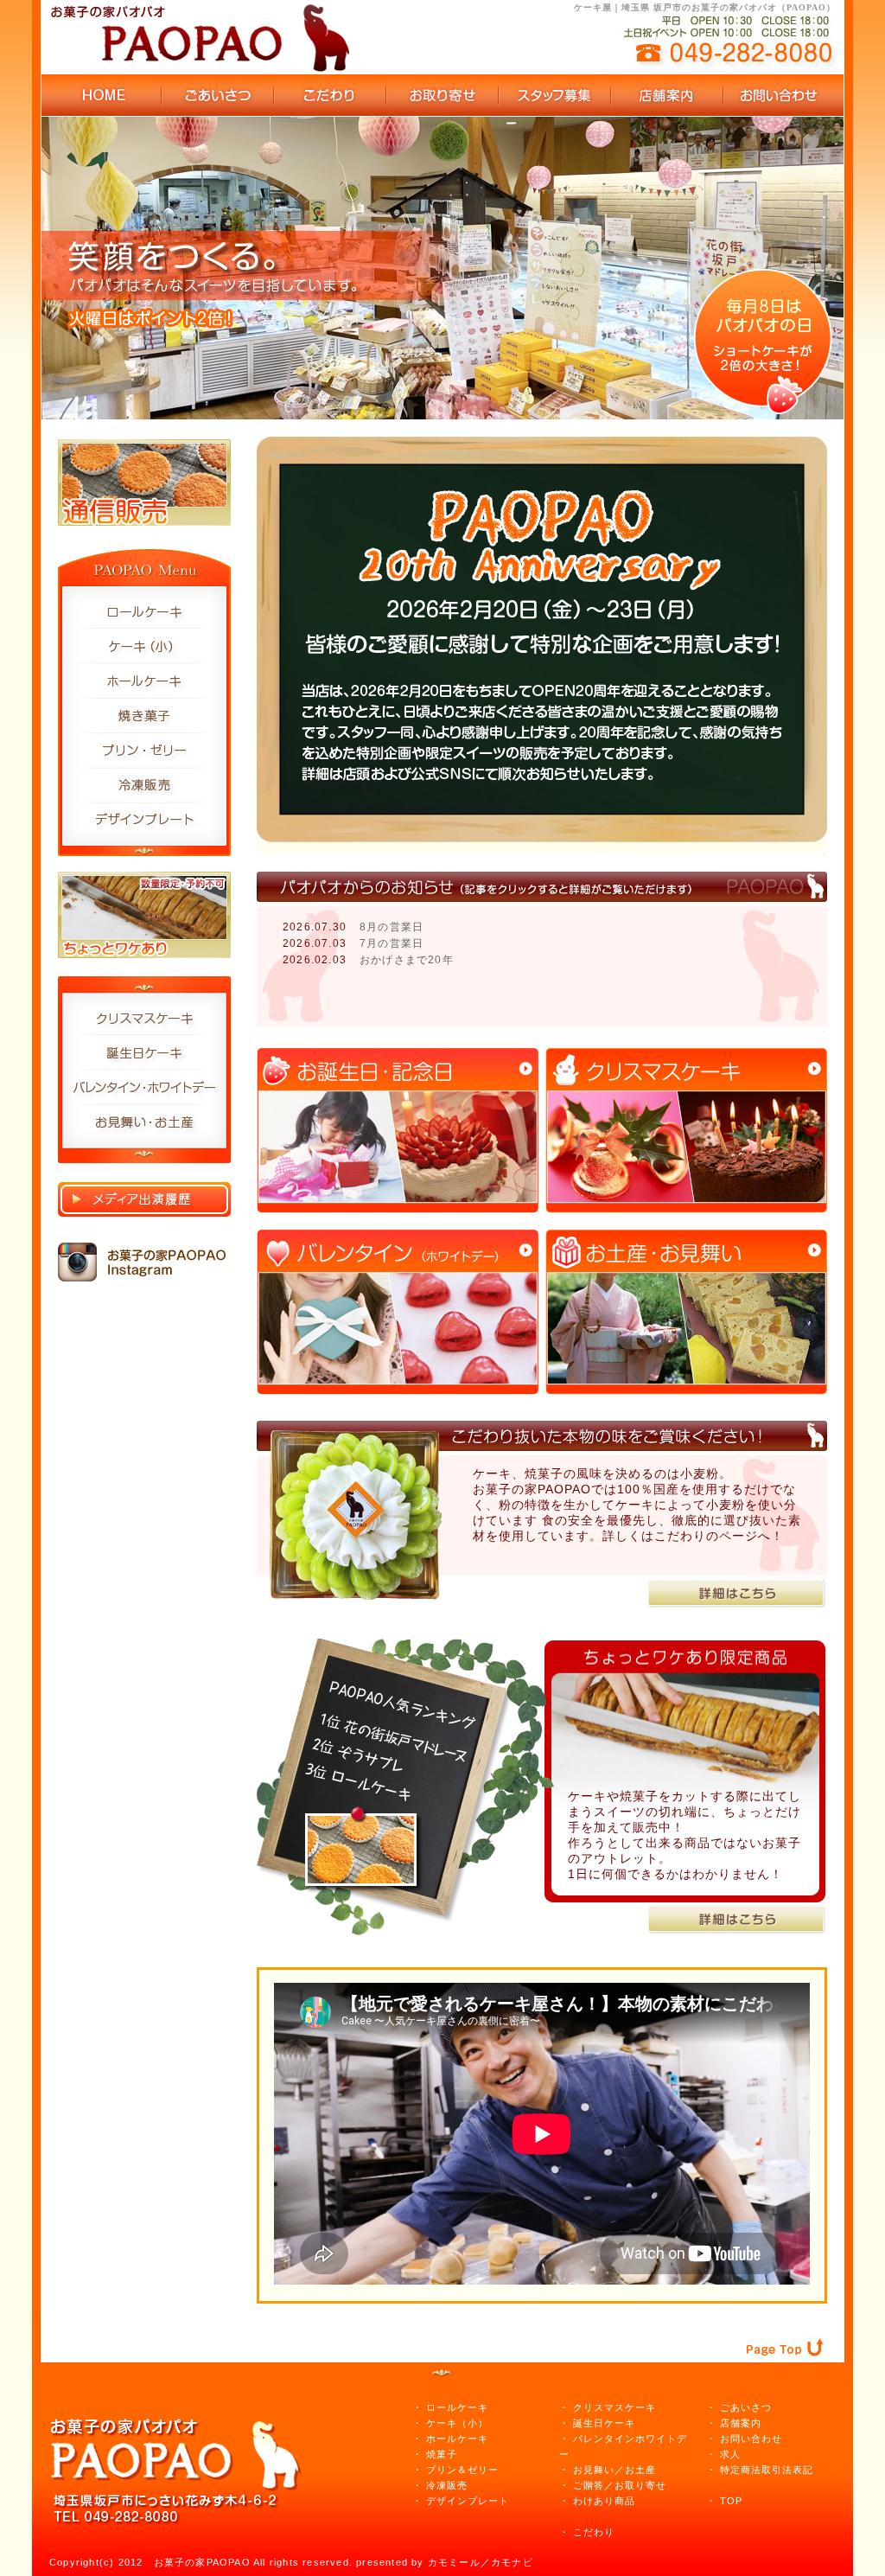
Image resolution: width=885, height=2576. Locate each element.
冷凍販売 (445, 2485)
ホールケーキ (457, 2439)
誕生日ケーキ (604, 2423)
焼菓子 (442, 2454)
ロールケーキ (457, 2407)
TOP (731, 2501)
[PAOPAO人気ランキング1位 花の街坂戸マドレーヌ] (360, 1819)
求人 (730, 2454)
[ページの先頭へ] (793, 2323)
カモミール (454, 2562)
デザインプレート (468, 2501)
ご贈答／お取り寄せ (620, 2485)
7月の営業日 (392, 943)
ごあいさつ (746, 2407)
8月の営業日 (392, 927)
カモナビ (512, 2562)
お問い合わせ (751, 2439)
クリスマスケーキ (614, 2407)
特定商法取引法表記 (767, 2470)
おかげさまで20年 (407, 960)
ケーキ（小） (457, 2423)
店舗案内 (741, 2423)
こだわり (594, 2532)
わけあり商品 (604, 2501)
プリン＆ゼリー (462, 2470)
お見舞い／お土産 (614, 2470)
